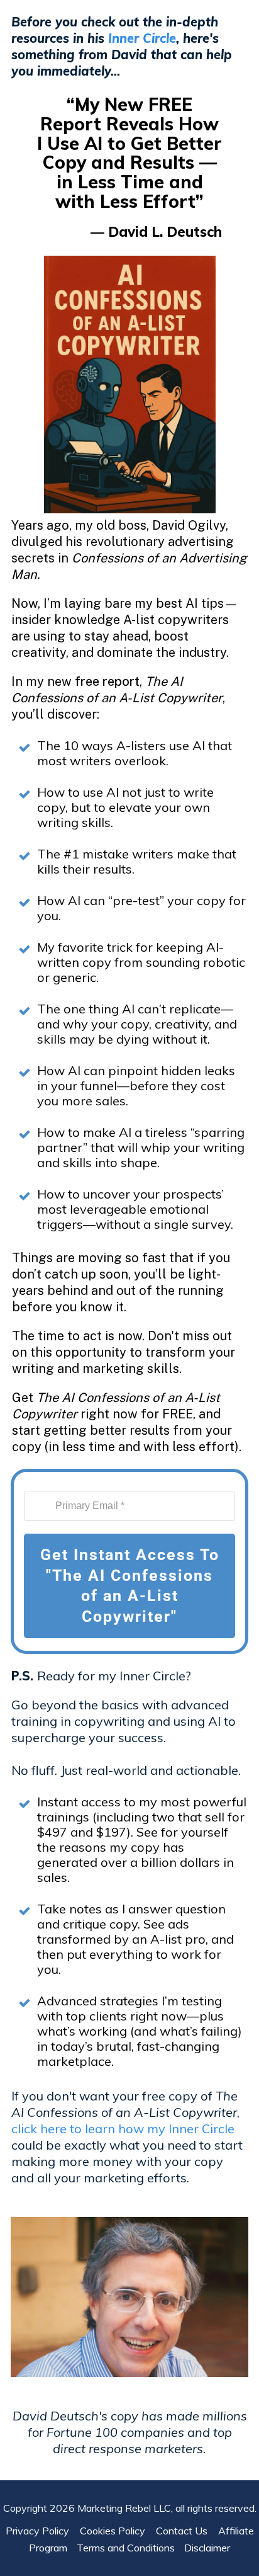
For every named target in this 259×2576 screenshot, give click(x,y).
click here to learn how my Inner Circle (123, 2129)
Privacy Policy (41, 2531)
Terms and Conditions (126, 2548)
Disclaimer (207, 2548)
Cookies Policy (116, 2531)
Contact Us (185, 2531)
